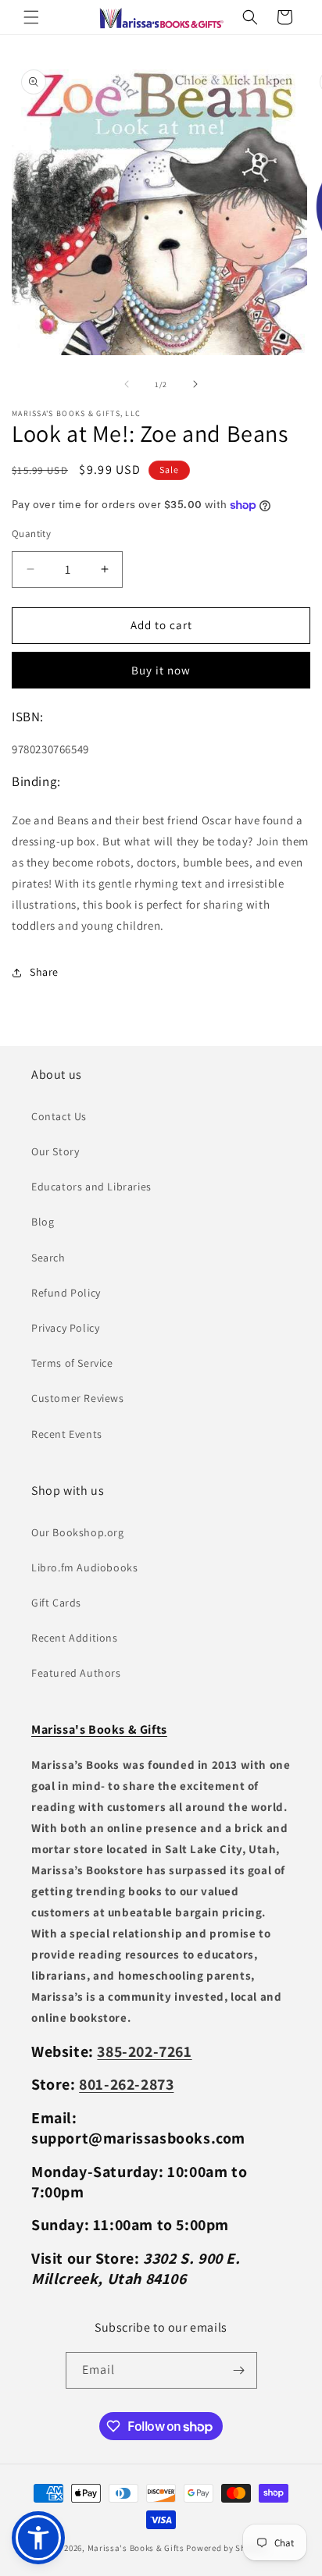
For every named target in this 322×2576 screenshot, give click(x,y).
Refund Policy (66, 1293)
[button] (31, 17)
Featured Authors (76, 1673)
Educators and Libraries (91, 1187)
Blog (43, 1222)
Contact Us (59, 1116)
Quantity (31, 534)
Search (48, 1258)
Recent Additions (75, 1638)
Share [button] (44, 972)
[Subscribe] (239, 2370)
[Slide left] (127, 384)
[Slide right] (195, 384)
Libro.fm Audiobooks (84, 1567)
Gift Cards (56, 1603)
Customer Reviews (78, 1398)
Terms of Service (72, 1363)
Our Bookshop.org (78, 1532)
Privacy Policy (65, 1328)
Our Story (55, 1151)
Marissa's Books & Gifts (136, 2548)
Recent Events (67, 1434)
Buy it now (161, 670)
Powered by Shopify (226, 2548)
